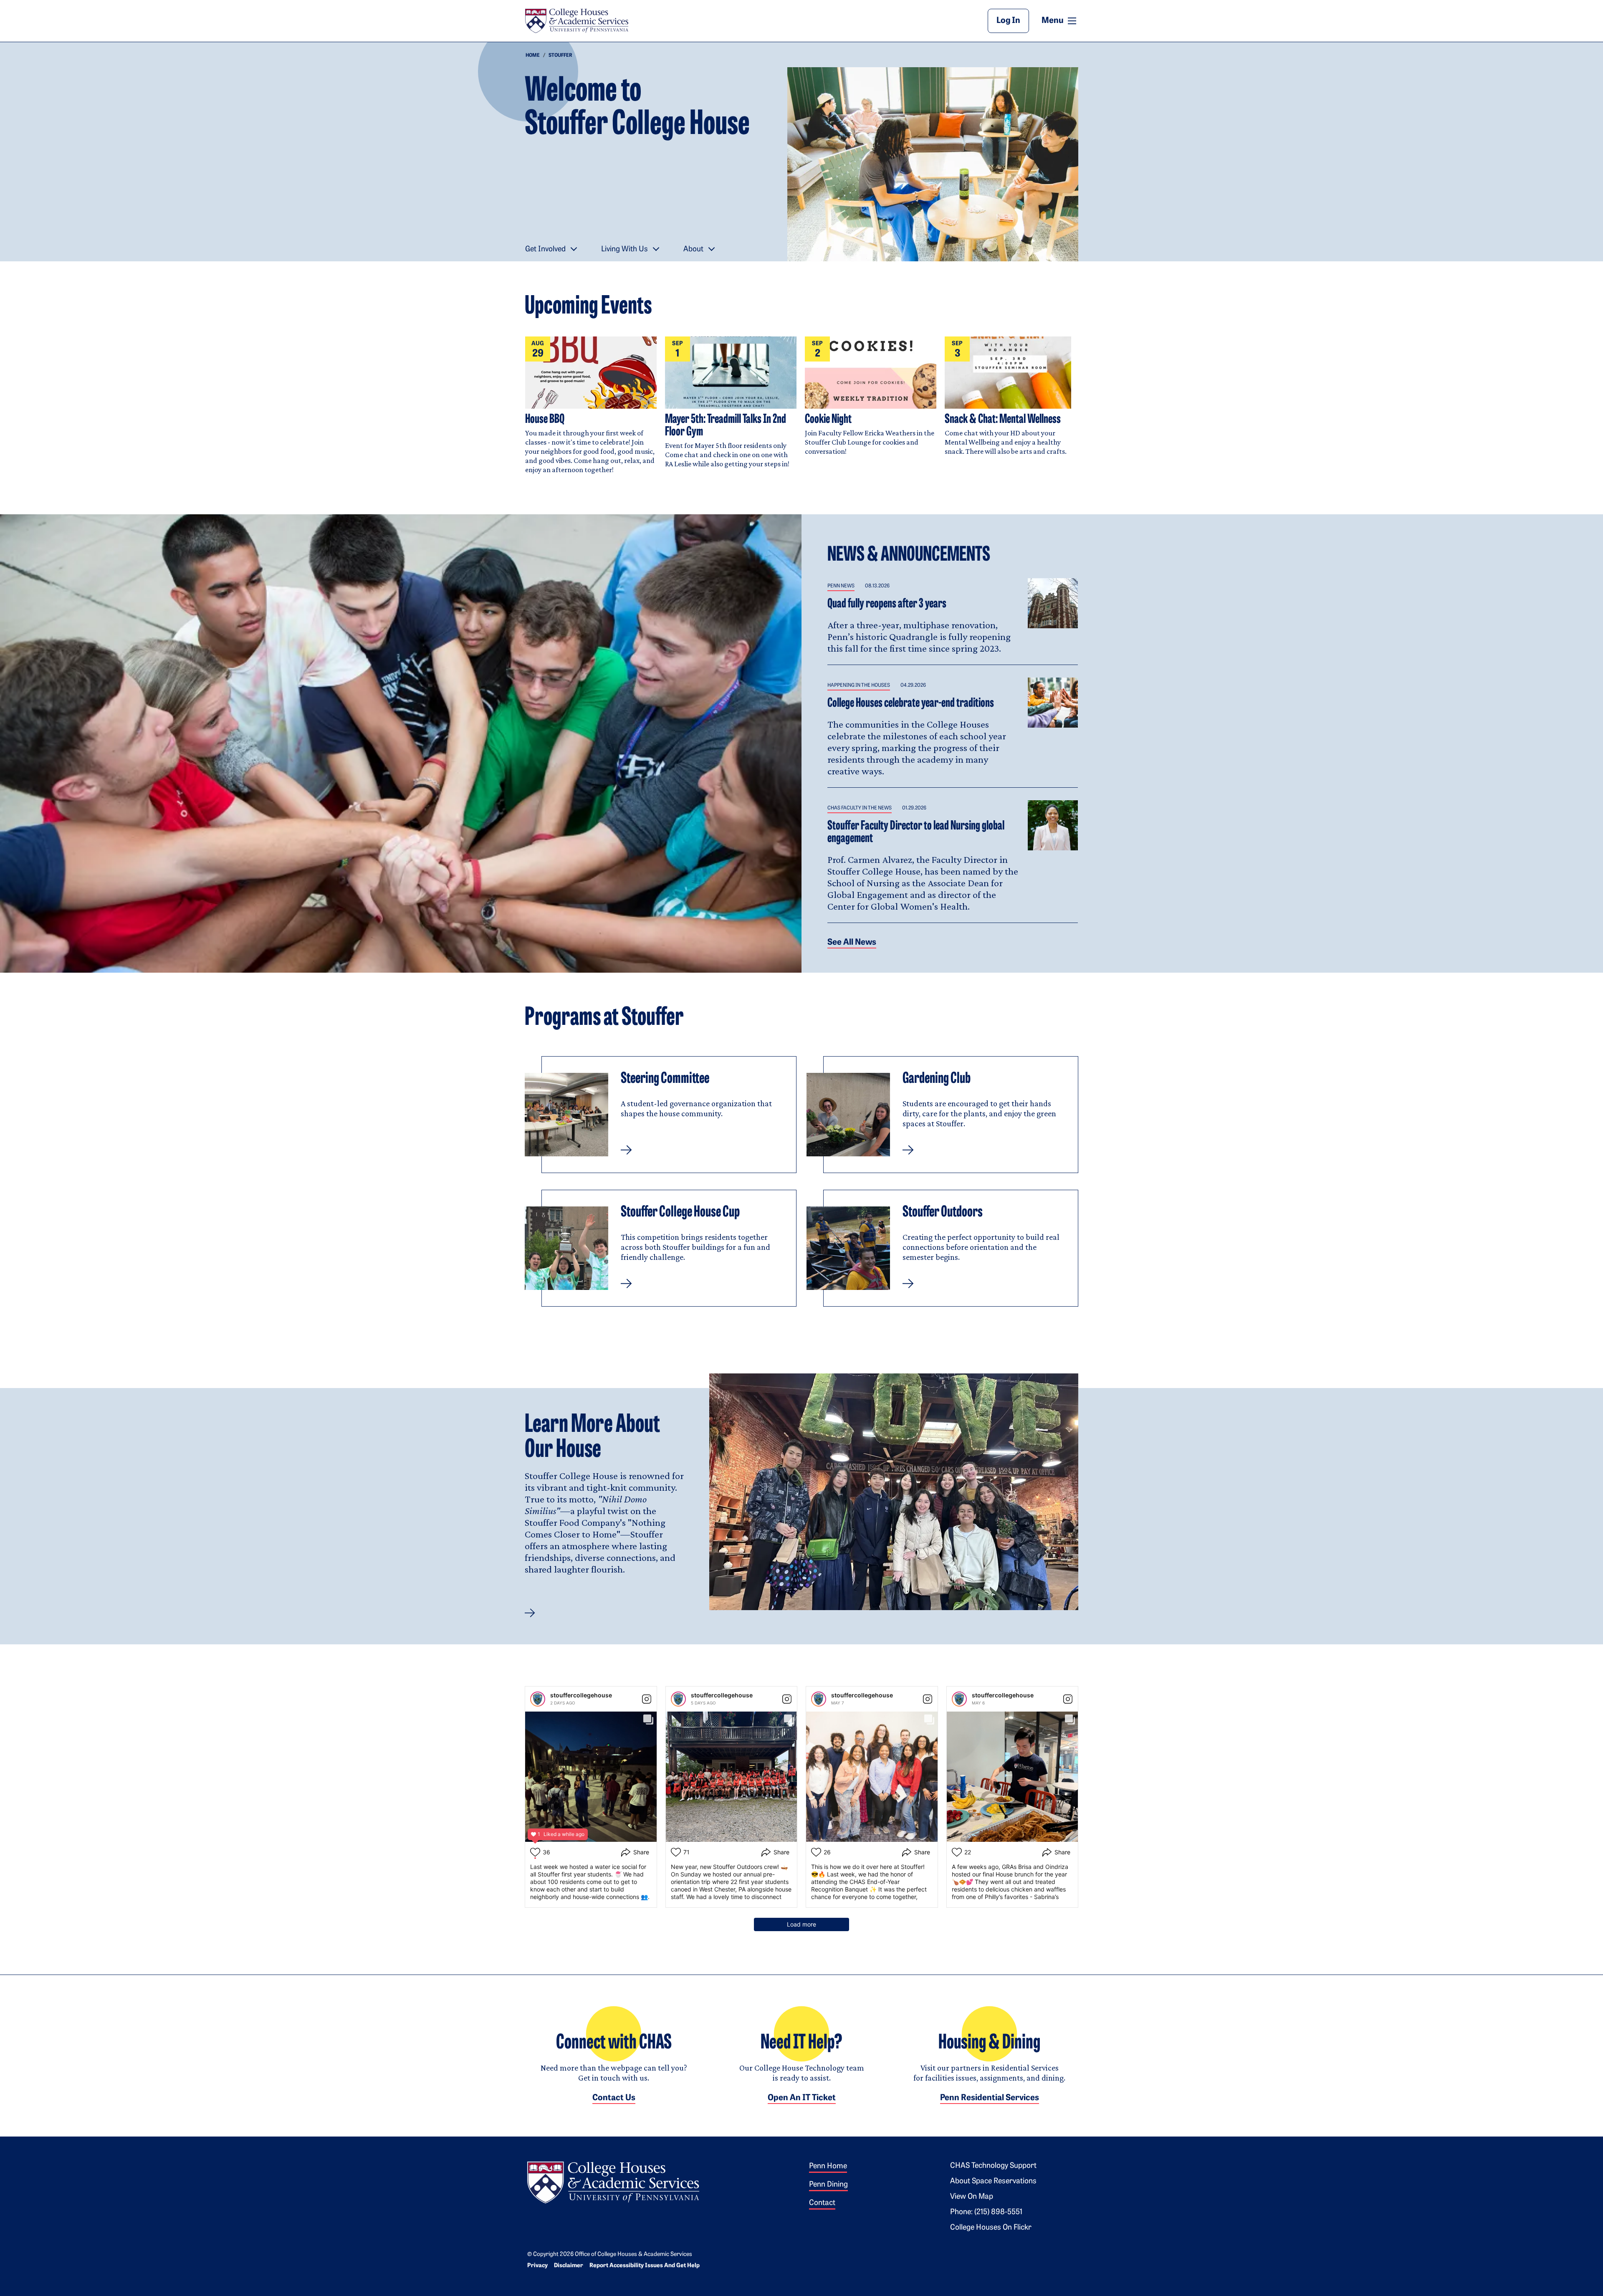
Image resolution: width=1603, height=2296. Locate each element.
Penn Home (828, 2167)
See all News (852, 943)
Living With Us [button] (625, 250)
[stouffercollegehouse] (538, 1699)
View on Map (972, 2197)
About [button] (693, 250)
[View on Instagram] (647, 1699)
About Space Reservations (993, 2182)
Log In (1008, 21)
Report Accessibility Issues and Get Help (645, 2266)
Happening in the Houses (859, 685)
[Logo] (613, 2181)
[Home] (576, 21)
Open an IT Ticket (802, 2098)
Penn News (841, 586)
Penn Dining (828, 2185)
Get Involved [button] (545, 250)
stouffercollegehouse (581, 1695)
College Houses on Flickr (991, 2228)
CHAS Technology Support (993, 2166)
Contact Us (614, 2098)
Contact (822, 2203)
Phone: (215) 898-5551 (986, 2213)
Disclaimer (569, 2266)
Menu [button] (1060, 20)
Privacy (537, 2266)
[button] (661, 1115)
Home (533, 56)
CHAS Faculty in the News (860, 808)
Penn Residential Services (990, 2098)
